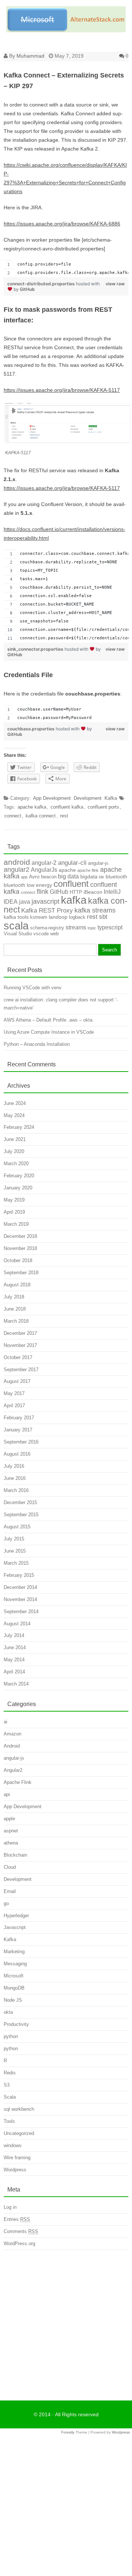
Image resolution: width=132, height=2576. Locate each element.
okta (8, 2012)
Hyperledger (16, 1916)
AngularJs (44, 870)
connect (13, 816)
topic (92, 928)
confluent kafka (67, 807)
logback (77, 917)
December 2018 (20, 1236)
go (6, 1903)
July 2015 (14, 1539)
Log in (10, 2207)
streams (76, 927)
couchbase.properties (32, 729)
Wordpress (15, 2170)
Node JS (13, 2000)
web (54, 934)
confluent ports (103, 807)
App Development (52, 798)
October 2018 (18, 1260)
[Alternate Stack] (66, 30)
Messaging (15, 1964)
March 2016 (16, 1490)
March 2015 (16, 1563)
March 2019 (16, 1224)
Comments (21, 2231)
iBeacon (93, 892)
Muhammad (30, 56)
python (11, 2036)
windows (13, 2145)
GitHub (27, 289)
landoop (58, 917)
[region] (66, 269)
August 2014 (17, 1624)
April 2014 (14, 1672)
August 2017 (17, 1381)
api (7, 1794)
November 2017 (20, 1345)
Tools (9, 2121)
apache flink (88, 870)
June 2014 (15, 1648)
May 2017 (14, 1393)
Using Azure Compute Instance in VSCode (49, 1032)
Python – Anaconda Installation (37, 1044)
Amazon (12, 1734)
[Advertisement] (66, 2323)
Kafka (111, 798)
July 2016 (14, 1466)
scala (16, 926)
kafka (74, 900)
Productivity (16, 2024)
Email (10, 1891)
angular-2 (44, 863)
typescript (110, 927)
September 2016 (21, 1442)
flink (43, 892)
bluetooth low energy (28, 885)
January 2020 (18, 1188)
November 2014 (20, 1599)
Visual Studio (18, 934)
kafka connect (41, 816)
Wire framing (17, 2158)
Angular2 (13, 1770)
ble (102, 877)
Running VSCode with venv (33, 988)
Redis (10, 2073)
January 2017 (18, 1430)
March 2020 (16, 1164)
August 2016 (17, 1454)
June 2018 (15, 1309)
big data (68, 876)
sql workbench (19, 2109)
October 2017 (18, 1357)
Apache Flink (18, 1782)
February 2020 (19, 1176)
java (25, 902)
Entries (17, 2219)
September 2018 (21, 1273)
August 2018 (17, 1285)
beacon (49, 877)
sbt (103, 917)
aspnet (11, 1831)
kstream (39, 917)
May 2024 (14, 1115)
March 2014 (16, 1684)
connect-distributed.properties (42, 284)
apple (9, 1819)
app (24, 877)
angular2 (16, 870)
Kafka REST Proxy (47, 911)
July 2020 (14, 1151)
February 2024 (19, 1127)
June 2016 (15, 1478)
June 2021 (15, 1139)
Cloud (10, 1867)
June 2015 (15, 1551)
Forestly (68, 2432)
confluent (71, 884)
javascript (45, 902)
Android (12, 1746)
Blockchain (15, 1855)
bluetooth (116, 877)
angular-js (98, 863)
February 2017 (19, 1418)
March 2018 (16, 1321)
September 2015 (21, 1515)
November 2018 (20, 1248)
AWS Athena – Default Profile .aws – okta (48, 1020)
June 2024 (15, 1103)
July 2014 (14, 1635)
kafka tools (16, 917)
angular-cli (72, 863)
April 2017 (14, 1406)
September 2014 (21, 1612)
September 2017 (21, 1370)
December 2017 (20, 1333)
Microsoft (14, 1976)
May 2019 (14, 1200)
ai (5, 1722)
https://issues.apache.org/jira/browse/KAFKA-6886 (62, 224)
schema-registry (47, 928)
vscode (41, 934)
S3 (7, 2085)
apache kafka (32, 807)
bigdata (89, 877)
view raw (115, 284)
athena (11, 1843)
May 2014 (14, 1660)
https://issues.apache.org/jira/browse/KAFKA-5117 (62, 390)
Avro (34, 877)
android (17, 862)
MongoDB (14, 1988)
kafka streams (95, 910)
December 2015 (20, 1502)
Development (88, 798)
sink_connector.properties (36, 649)
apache (67, 870)
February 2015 (19, 1575)
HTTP (76, 892)
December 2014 (20, 1587)
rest (64, 816)
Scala (10, 2097)
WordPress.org (19, 2243)
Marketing (14, 1952)
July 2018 (14, 1297)
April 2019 (14, 1212)
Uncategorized (19, 2133)
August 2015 (17, 1527)
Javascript (15, 1927)
